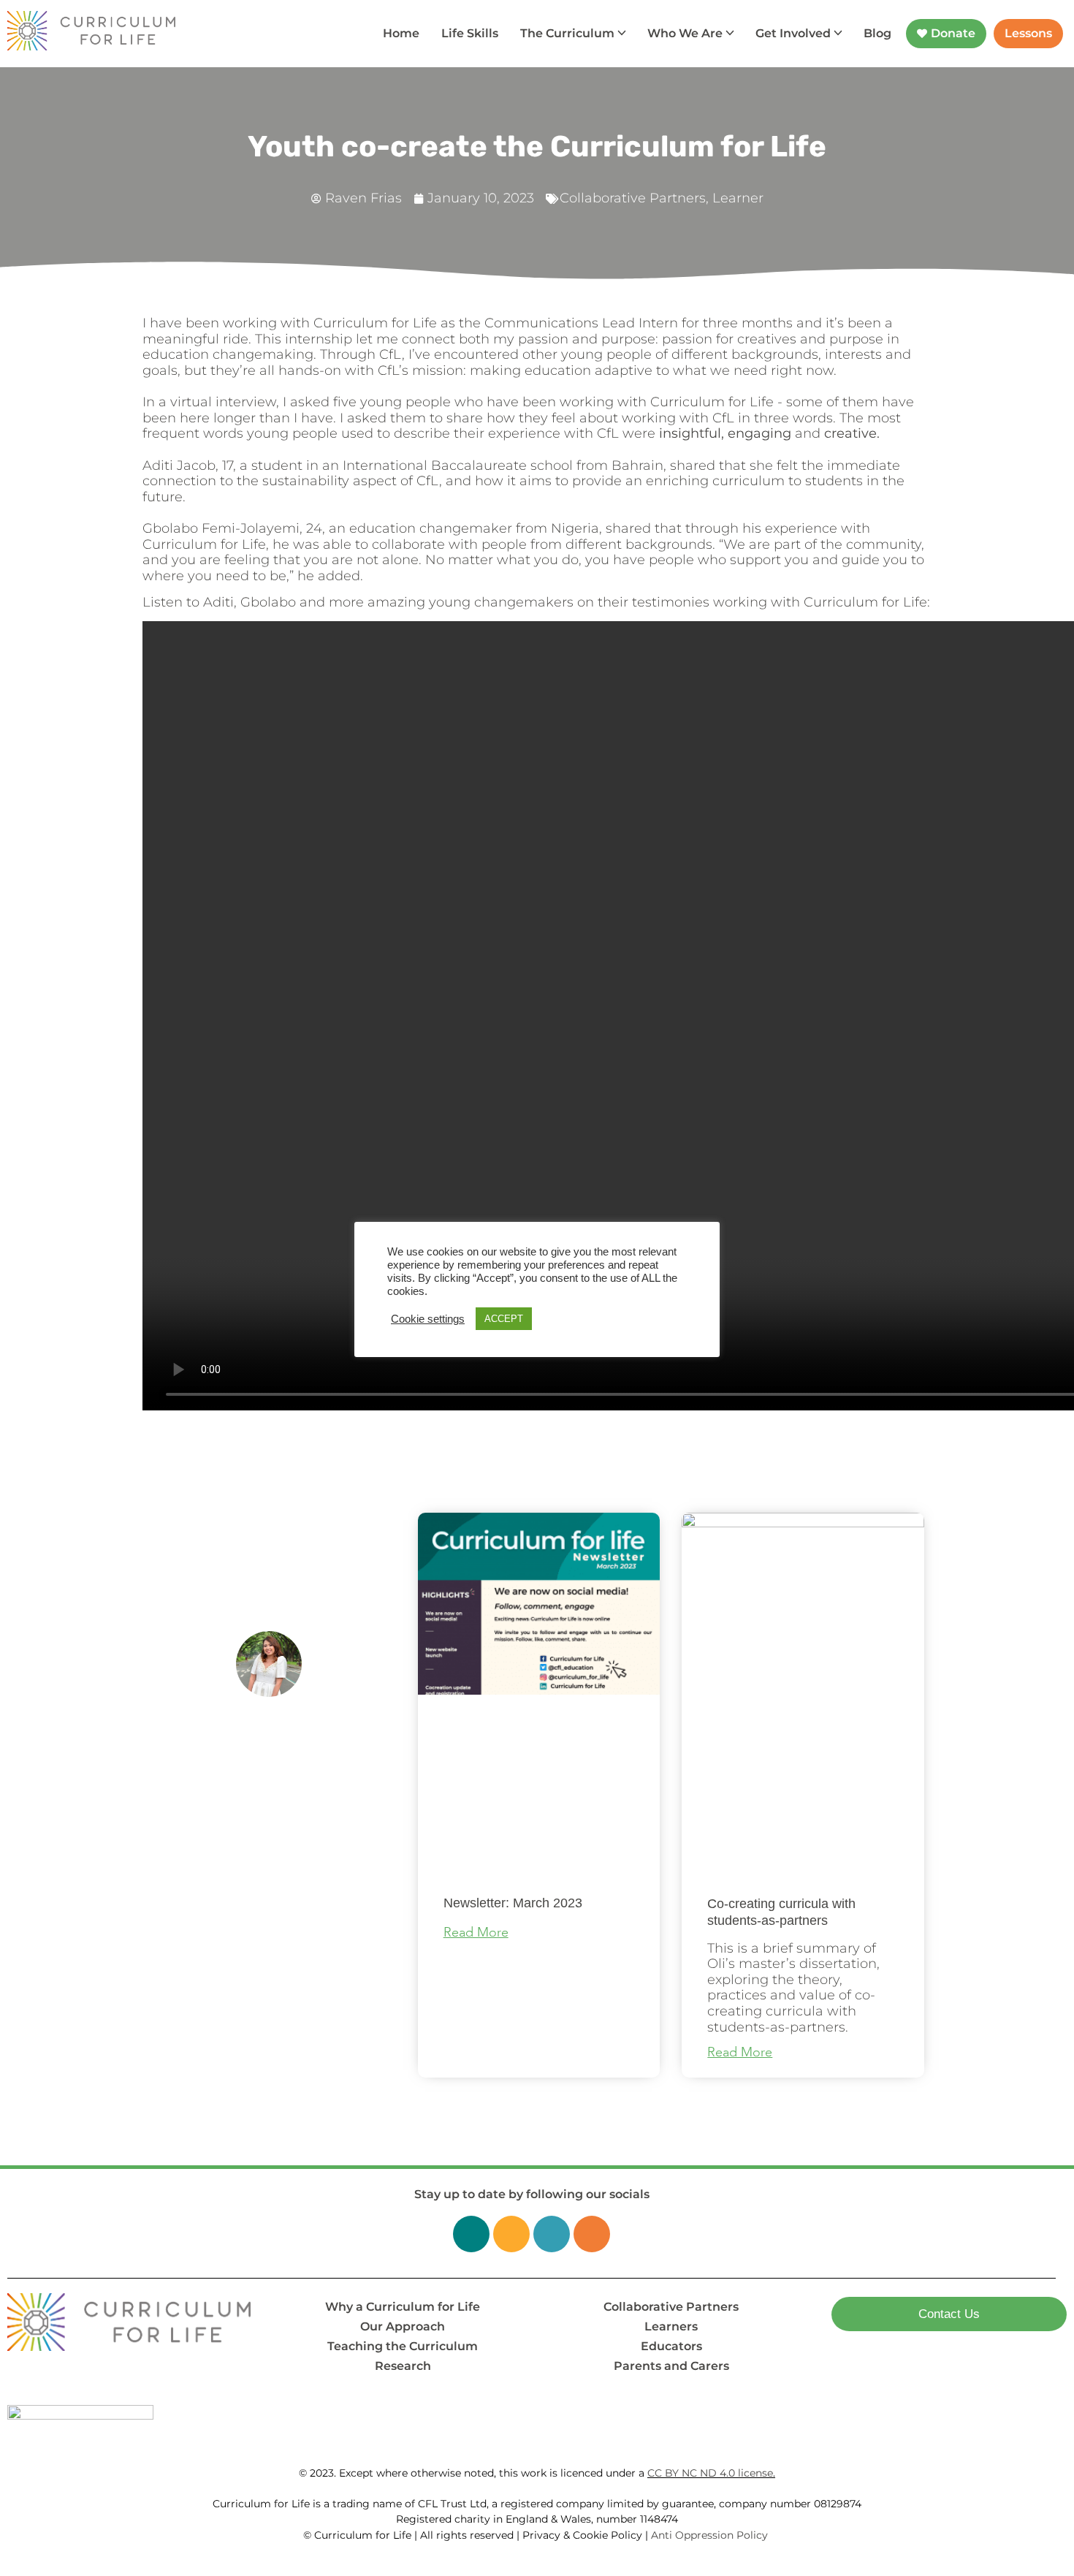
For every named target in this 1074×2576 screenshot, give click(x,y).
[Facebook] (592, 2234)
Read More (476, 1933)
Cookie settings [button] (428, 1319)
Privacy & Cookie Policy (582, 2535)
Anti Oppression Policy (711, 2535)
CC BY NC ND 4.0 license (710, 2473)
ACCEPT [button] (504, 1319)
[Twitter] (511, 2234)
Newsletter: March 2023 (513, 1903)
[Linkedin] (471, 2234)
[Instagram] (552, 2234)
